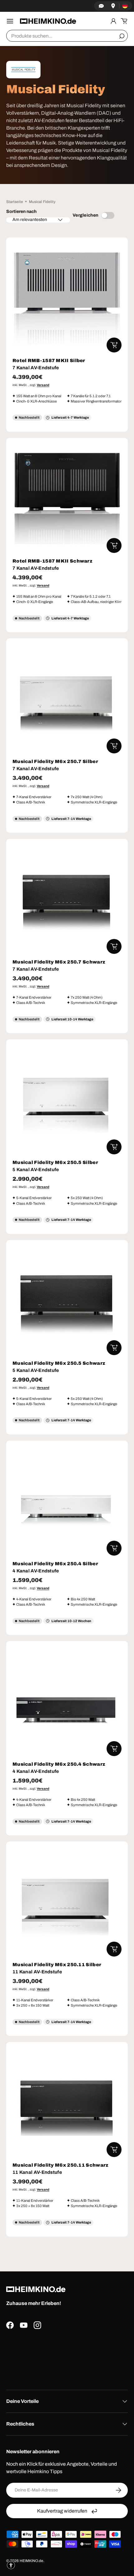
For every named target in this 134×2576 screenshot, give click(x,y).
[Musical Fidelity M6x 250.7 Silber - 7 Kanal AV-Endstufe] (67, 699)
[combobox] (67, 36)
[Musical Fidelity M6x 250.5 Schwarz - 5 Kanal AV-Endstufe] (67, 1301)
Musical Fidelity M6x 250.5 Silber (55, 1162)
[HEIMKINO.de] (48, 21)
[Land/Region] (125, 6)
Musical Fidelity (42, 202)
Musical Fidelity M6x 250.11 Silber (57, 1965)
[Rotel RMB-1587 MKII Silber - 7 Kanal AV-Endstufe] (67, 298)
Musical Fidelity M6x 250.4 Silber (55, 1564)
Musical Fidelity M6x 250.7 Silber (55, 761)
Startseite (15, 202)
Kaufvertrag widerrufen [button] (62, 2511)
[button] (124, 21)
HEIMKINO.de (31, 2561)
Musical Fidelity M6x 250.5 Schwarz (59, 1363)
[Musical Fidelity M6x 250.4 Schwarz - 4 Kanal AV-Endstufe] (67, 1702)
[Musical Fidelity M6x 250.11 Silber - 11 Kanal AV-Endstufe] (67, 1902)
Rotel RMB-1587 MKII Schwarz (52, 561)
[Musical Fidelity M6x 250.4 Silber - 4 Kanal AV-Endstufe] (67, 1501)
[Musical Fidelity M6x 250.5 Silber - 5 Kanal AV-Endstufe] (67, 1100)
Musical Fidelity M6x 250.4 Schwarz (59, 1764)
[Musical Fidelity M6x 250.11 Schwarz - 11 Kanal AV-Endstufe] (67, 2103)
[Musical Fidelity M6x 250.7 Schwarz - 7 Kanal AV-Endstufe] (67, 899)
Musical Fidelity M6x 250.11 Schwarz (60, 2165)
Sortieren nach (21, 212)
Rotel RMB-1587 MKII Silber (49, 361)
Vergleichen (85, 215)
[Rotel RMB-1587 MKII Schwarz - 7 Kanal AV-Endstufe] (67, 499)
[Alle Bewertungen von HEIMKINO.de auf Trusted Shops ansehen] (67, 2357)
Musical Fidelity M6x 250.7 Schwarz (59, 962)
